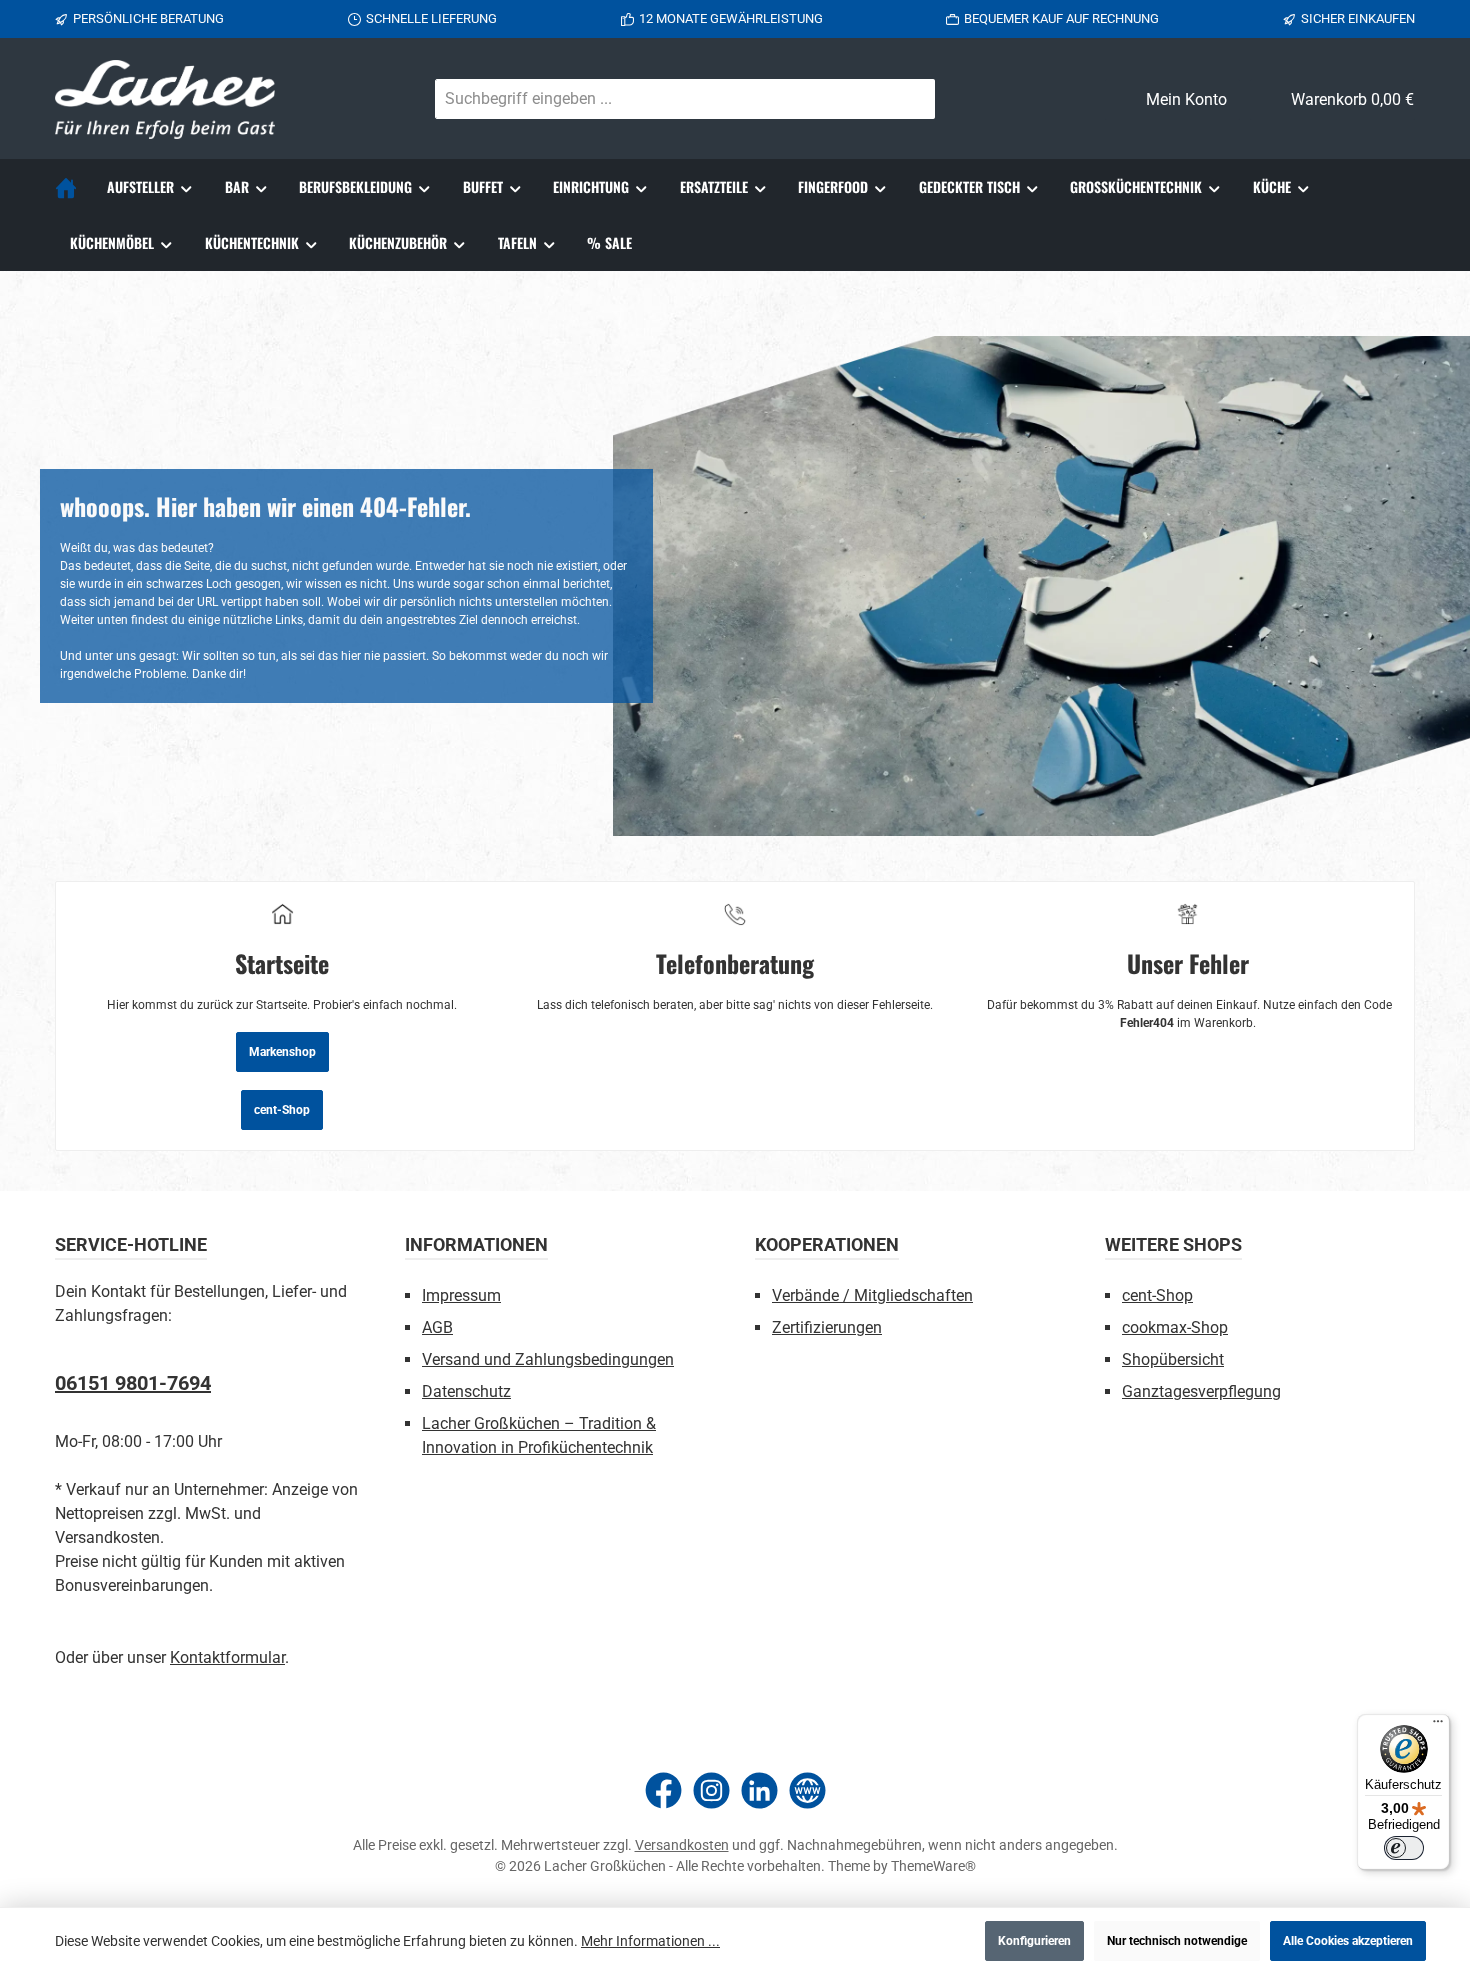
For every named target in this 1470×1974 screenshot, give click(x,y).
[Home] (73, 187)
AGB (437, 1327)
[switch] (1404, 1848)
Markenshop (282, 1052)
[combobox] (661, 99)
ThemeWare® (933, 1866)
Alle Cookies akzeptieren (1348, 1941)
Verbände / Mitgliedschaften (872, 1295)
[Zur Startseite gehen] (165, 99)
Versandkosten (682, 1845)
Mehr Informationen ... (650, 1941)
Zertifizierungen (827, 1327)
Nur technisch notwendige (1177, 1941)
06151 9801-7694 (133, 1383)
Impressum (461, 1295)
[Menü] (1438, 1726)
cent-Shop (282, 1110)
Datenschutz (466, 1391)
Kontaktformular (227, 1657)
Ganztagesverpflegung (1201, 1391)
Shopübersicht (1173, 1359)
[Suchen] (911, 99)
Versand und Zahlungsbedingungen (548, 1359)
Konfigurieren (1034, 1941)
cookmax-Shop (1175, 1327)
